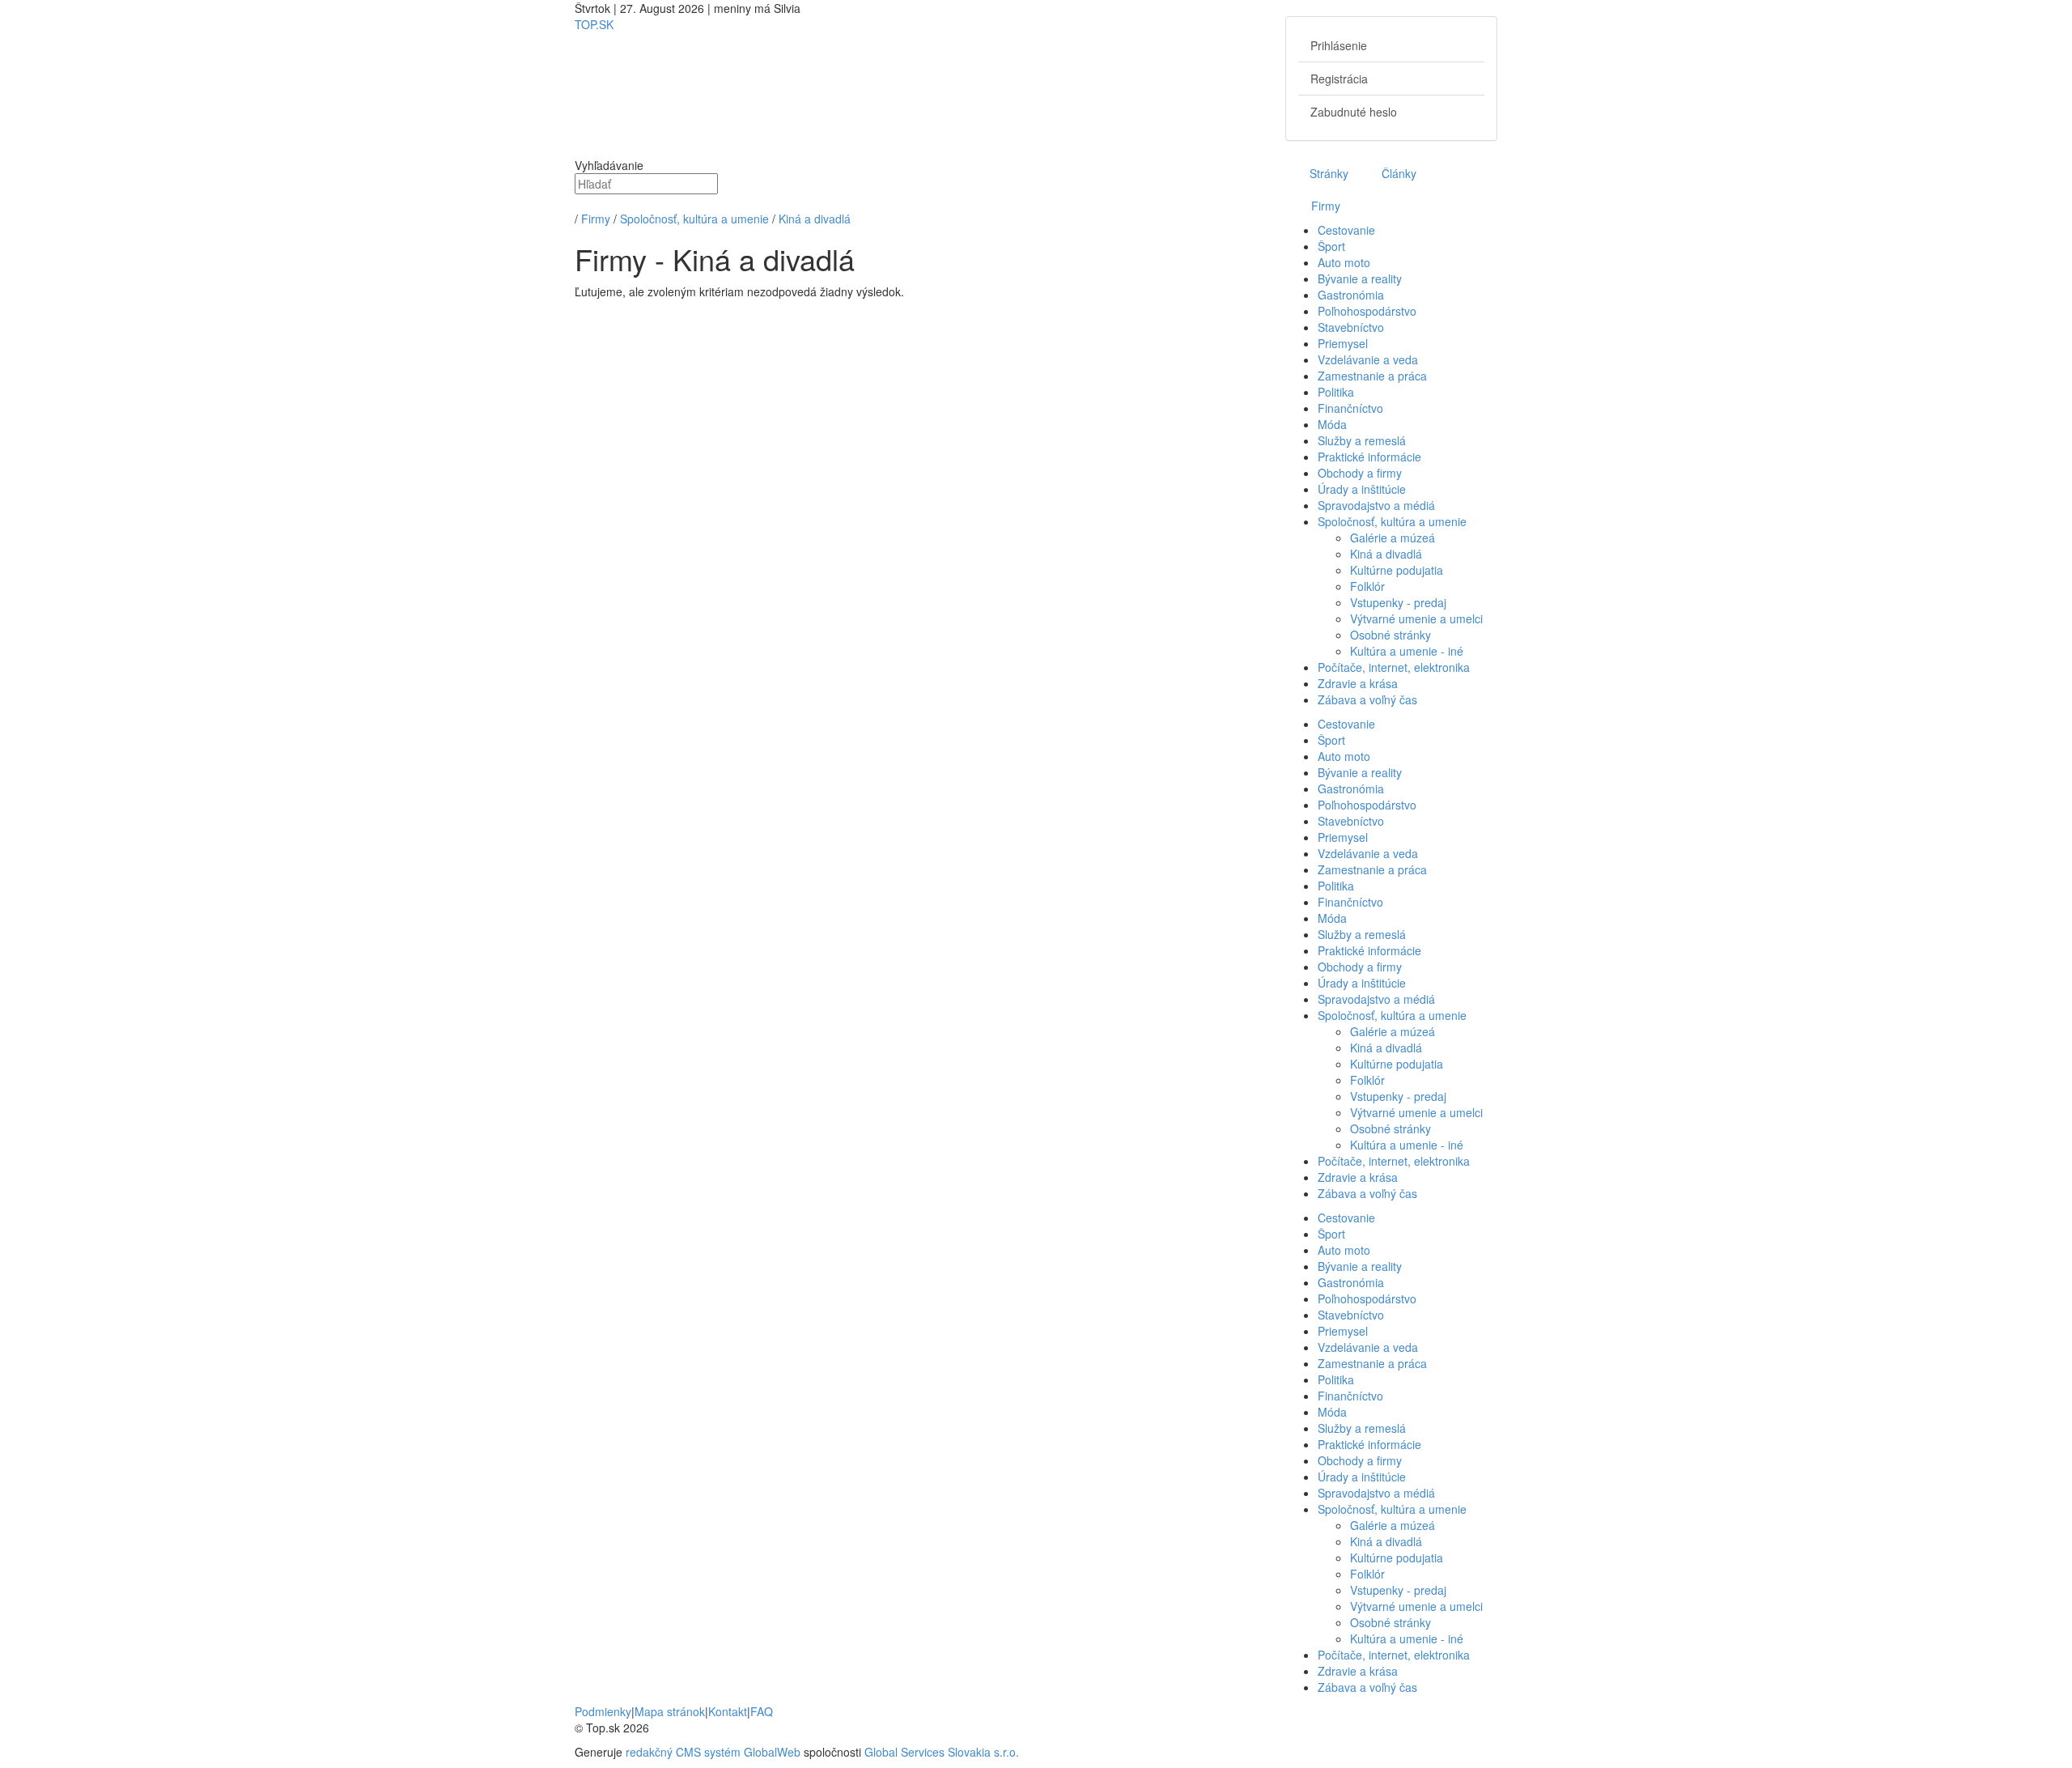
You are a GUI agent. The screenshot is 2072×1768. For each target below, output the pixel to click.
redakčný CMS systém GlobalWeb (713, 1752)
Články (1399, 173)
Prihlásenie (1339, 45)
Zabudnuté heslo (1354, 112)
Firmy (596, 219)
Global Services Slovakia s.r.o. (942, 1752)
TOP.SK (594, 24)
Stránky (1327, 173)
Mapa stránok (670, 1711)
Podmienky (603, 1711)
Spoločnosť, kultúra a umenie (694, 219)
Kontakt (728, 1711)
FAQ (762, 1711)
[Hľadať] (576, 202)
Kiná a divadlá (815, 219)
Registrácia (1339, 79)
